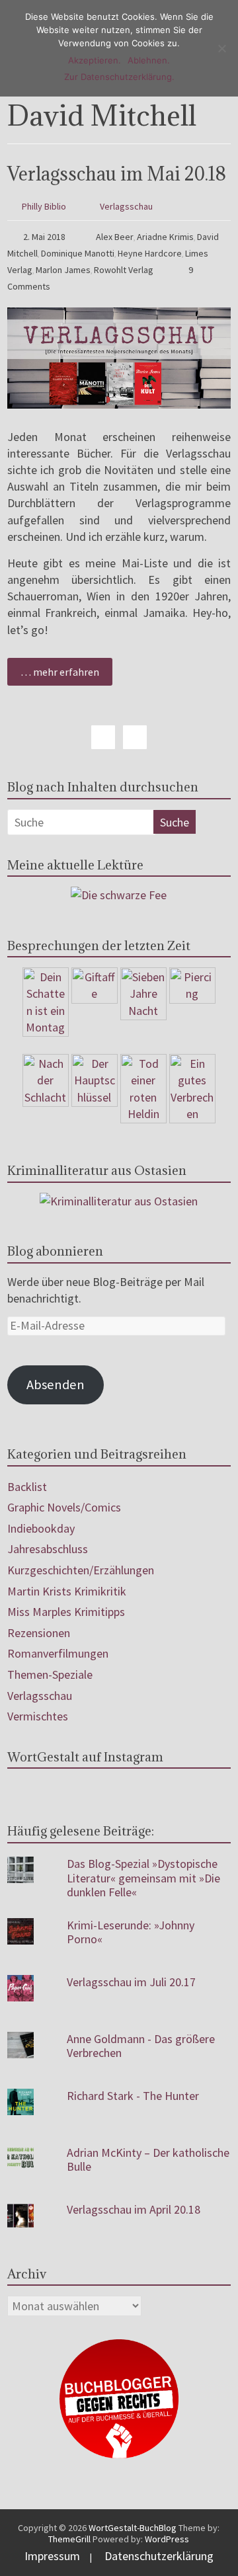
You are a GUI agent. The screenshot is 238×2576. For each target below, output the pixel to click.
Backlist (27, 1487)
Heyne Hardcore (150, 253)
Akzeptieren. (95, 60)
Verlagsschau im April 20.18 (134, 2209)
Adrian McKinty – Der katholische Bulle (148, 2160)
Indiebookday (41, 1528)
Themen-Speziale (50, 1674)
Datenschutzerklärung (159, 2556)
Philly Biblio (44, 206)
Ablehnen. (149, 60)
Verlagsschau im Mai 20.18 (117, 174)
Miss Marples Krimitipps (66, 1612)
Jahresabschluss (48, 1549)
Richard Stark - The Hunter (133, 2096)
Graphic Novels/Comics (64, 1507)
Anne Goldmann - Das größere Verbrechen (141, 2046)
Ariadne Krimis (165, 237)
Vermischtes (38, 1716)
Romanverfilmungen (58, 1653)
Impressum (52, 2556)
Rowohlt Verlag (124, 270)
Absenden (56, 1385)
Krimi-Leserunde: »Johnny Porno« (131, 1932)
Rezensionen (39, 1633)
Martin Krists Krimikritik (67, 1591)
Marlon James (63, 270)
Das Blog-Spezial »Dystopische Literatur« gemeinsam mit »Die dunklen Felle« (143, 1878)
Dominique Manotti (78, 253)
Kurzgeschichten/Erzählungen (81, 1570)
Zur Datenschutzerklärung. (119, 77)
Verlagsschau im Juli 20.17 (131, 1982)
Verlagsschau (126, 206)
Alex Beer (115, 237)
